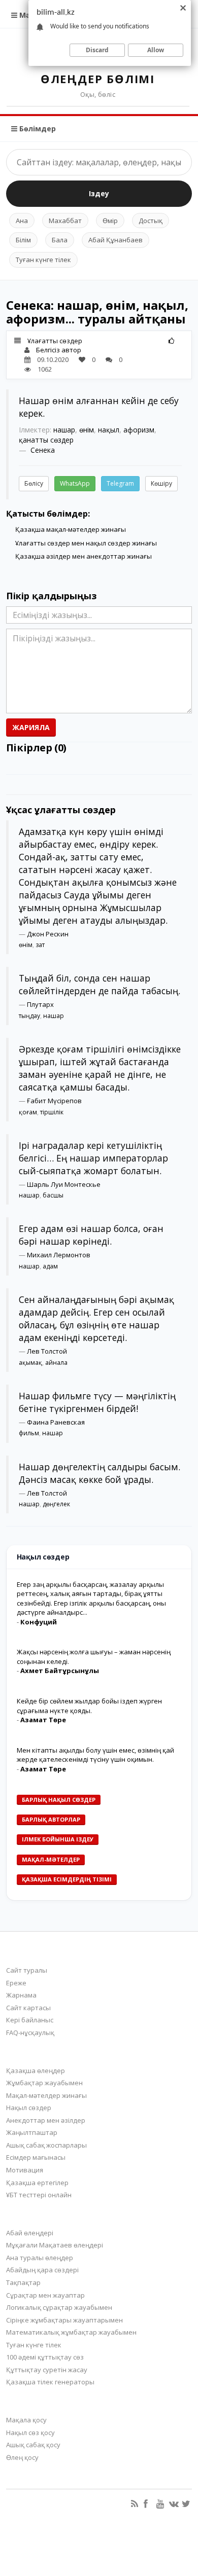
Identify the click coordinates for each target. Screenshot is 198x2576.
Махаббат (65, 221)
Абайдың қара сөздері (42, 2270)
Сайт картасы (28, 2008)
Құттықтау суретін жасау (47, 2370)
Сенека (43, 450)
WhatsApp (75, 483)
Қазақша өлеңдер (36, 2071)
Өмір (110, 221)
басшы (53, 1195)
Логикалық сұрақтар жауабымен (59, 2307)
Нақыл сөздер (29, 2108)
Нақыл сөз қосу (30, 2433)
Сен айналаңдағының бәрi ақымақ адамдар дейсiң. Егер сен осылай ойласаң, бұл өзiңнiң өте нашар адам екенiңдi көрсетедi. (96, 1318)
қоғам (28, 1112)
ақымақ (30, 1363)
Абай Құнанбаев (115, 240)
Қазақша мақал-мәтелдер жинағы (71, 529)
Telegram (120, 483)
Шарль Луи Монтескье (64, 1184)
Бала (60, 240)
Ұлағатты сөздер (55, 341)
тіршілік (52, 1112)
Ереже (16, 1983)
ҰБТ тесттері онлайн (39, 2195)
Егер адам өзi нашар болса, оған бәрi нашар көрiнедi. (91, 1235)
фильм (29, 1433)
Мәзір (29, 15)
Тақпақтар (23, 2282)
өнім (87, 430)
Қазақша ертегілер (37, 2183)
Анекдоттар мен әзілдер (46, 2120)
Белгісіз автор (59, 350)
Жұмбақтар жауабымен (44, 2083)
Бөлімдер (37, 129)
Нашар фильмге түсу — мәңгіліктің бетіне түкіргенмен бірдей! (97, 1402)
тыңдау (29, 1016)
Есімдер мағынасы (36, 2157)
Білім (23, 240)
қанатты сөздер (46, 440)
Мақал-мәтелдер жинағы (46, 2095)
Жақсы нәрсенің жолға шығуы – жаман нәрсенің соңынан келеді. (94, 1657)
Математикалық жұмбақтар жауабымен (71, 2332)
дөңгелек (56, 1504)
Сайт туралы (27, 1970)
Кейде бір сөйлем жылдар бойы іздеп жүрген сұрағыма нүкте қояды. (89, 1706)
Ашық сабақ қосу (33, 2445)
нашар (64, 430)
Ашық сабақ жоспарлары (46, 2145)
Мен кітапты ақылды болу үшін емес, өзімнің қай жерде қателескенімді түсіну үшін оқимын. (95, 1755)
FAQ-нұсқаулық (30, 2033)
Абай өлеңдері (30, 2233)
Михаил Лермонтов (59, 1255)
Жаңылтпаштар (32, 2132)
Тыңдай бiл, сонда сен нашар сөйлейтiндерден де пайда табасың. (100, 984)
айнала (56, 1363)
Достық (151, 221)
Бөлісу (34, 483)
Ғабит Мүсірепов (54, 1101)
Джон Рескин (48, 934)
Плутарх (40, 1004)
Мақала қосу (26, 2420)
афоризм (139, 430)
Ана (22, 221)
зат (40, 945)
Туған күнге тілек (43, 260)
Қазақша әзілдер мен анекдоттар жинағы (84, 556)
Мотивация (25, 2170)
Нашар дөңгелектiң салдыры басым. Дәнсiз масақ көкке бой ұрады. (100, 1473)
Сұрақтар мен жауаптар (45, 2295)
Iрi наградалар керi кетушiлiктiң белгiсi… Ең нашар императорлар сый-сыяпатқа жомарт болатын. (93, 1158)
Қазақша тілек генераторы (50, 2382)
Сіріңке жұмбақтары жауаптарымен (64, 2320)
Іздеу (99, 193)
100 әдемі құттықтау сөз (45, 2357)
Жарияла (31, 727)
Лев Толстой (47, 1351)
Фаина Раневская (56, 1422)
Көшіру (161, 483)
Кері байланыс (30, 2020)
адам (50, 1266)
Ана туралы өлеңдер (40, 2258)
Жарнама (21, 1995)
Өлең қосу (22, 2457)
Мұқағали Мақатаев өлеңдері (55, 2245)
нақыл (109, 430)
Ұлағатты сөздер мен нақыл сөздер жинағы (86, 543)
